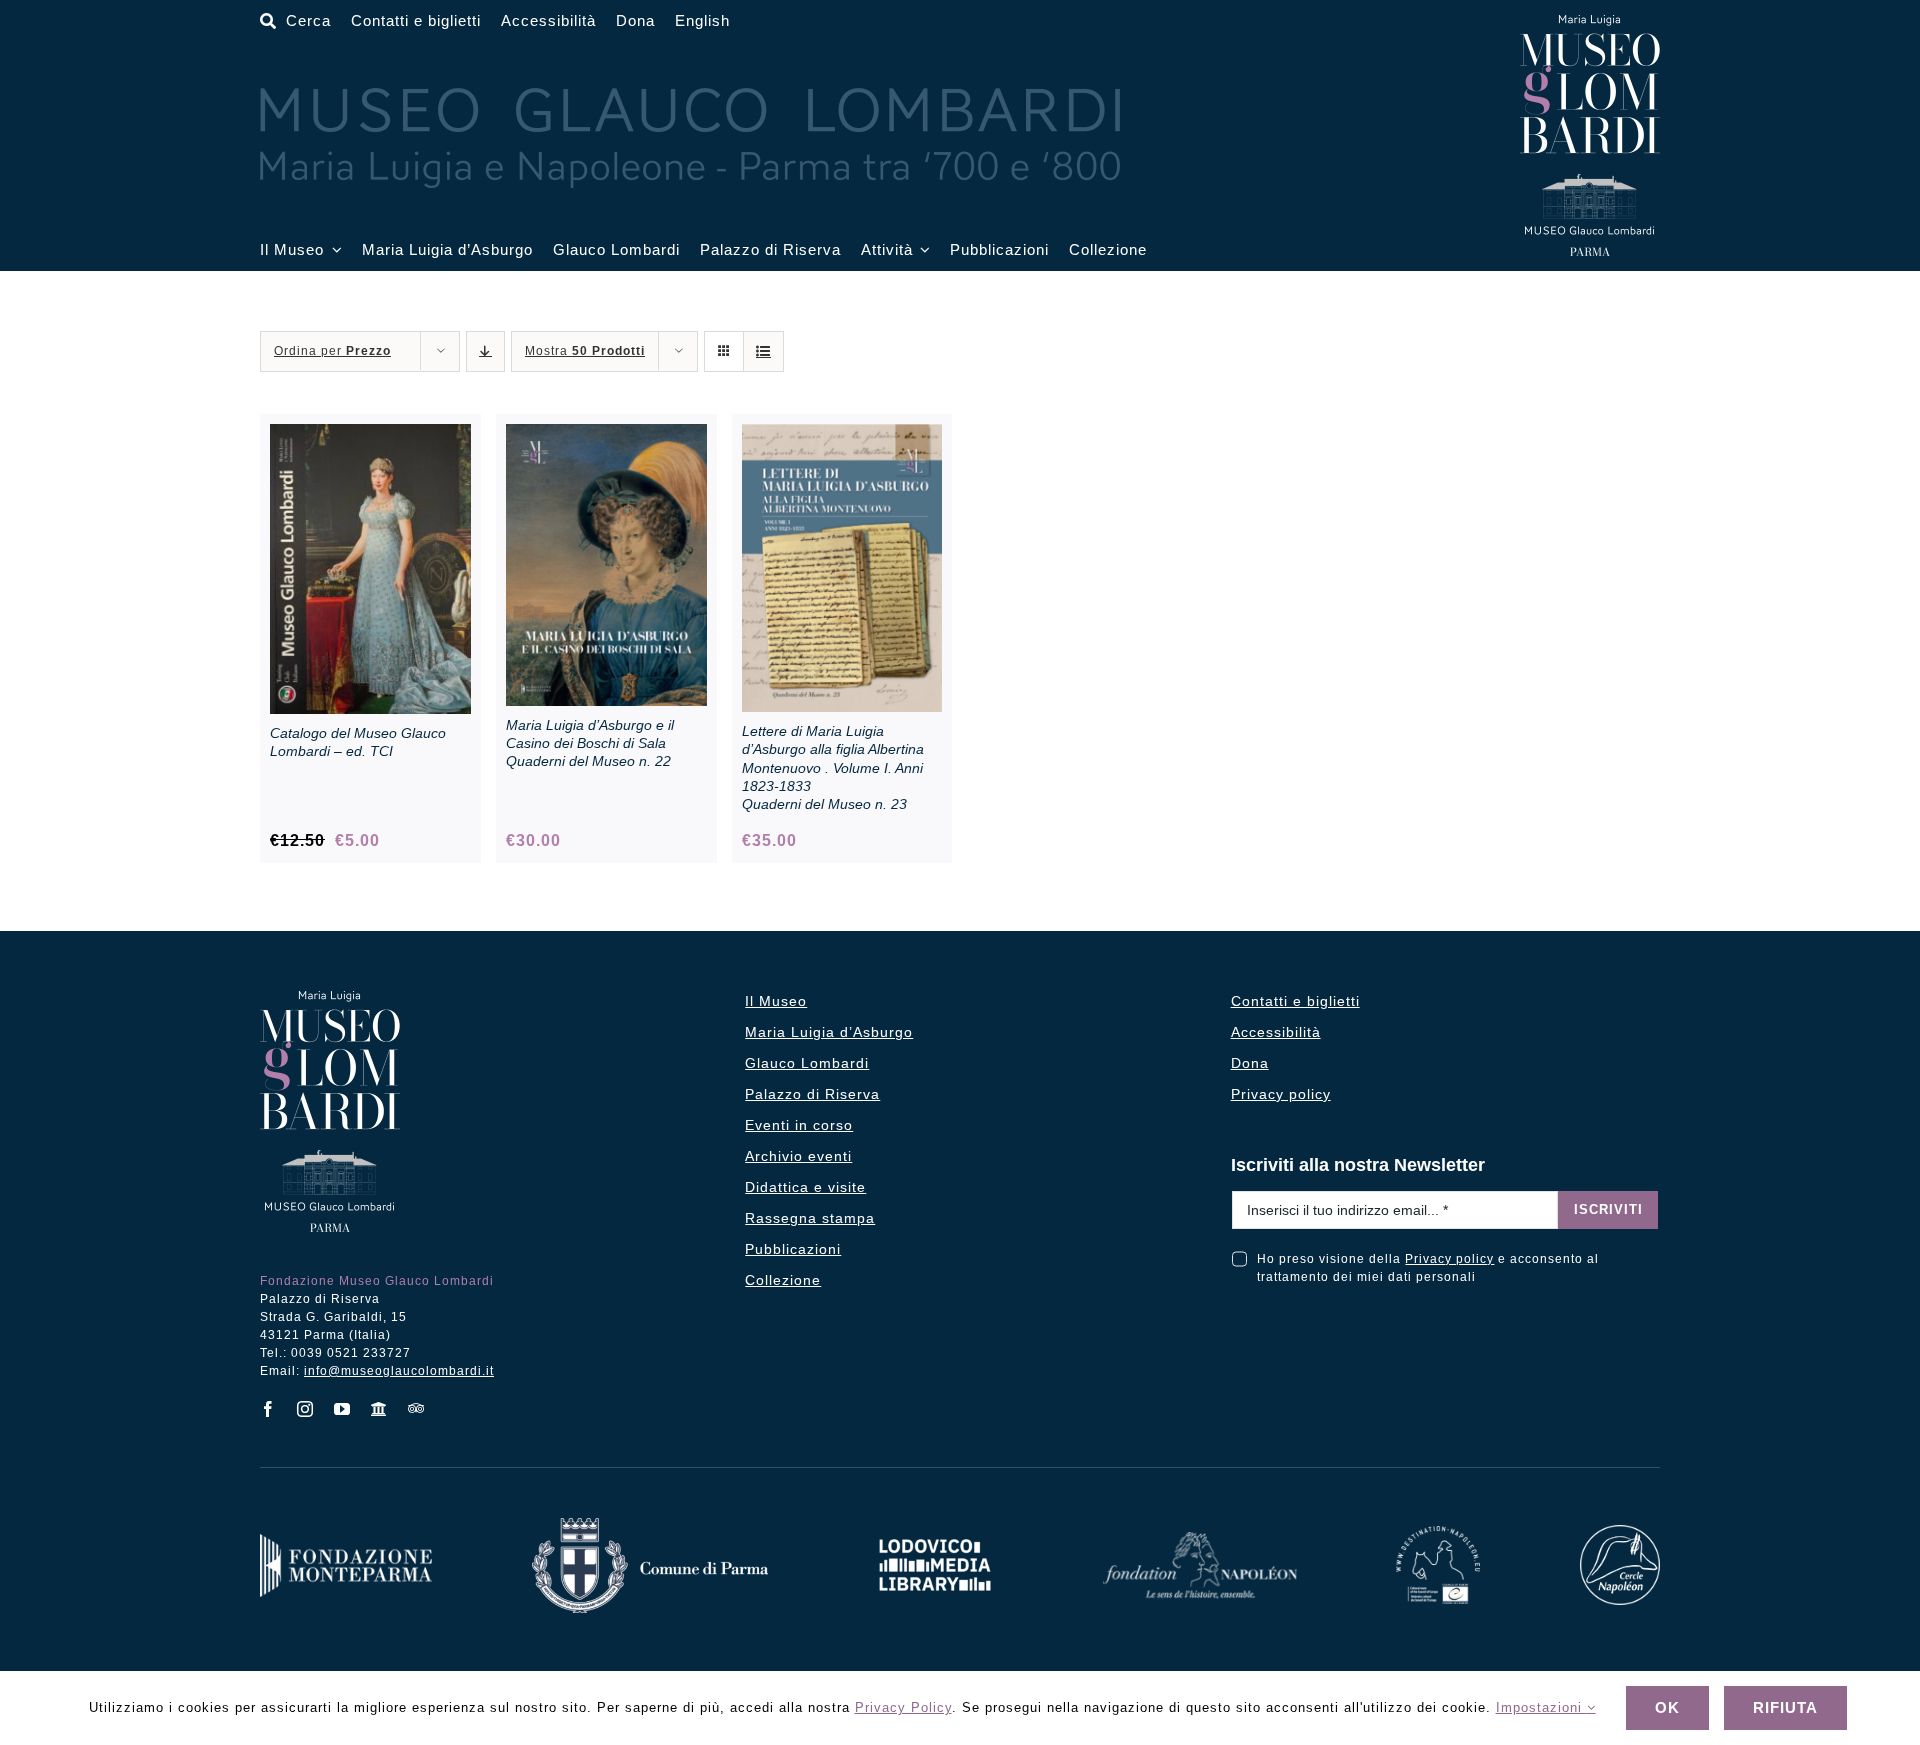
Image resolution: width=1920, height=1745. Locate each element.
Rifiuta (1785, 1707)
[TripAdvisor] (416, 1408)
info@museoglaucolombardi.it (399, 1371)
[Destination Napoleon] (1438, 1533)
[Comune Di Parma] (650, 1525)
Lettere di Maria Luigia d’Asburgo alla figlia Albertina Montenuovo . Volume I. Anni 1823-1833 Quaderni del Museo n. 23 (833, 767)
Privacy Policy (903, 1707)
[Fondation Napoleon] (1200, 1539)
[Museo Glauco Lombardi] (1590, 22)
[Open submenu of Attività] (922, 250)
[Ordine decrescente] (485, 351)
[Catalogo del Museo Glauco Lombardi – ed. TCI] (370, 434)
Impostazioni (1541, 1707)
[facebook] (268, 1409)
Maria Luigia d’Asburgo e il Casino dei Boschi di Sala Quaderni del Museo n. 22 (590, 743)
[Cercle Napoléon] (1620, 1532)
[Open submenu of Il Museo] (333, 250)
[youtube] (342, 1409)
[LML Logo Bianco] (935, 1533)
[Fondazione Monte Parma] (346, 1541)
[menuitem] (702, 21)
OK (1667, 1707)
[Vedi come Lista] (763, 351)
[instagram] (305, 1409)
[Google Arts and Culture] (379, 1409)
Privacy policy (1449, 1259)
